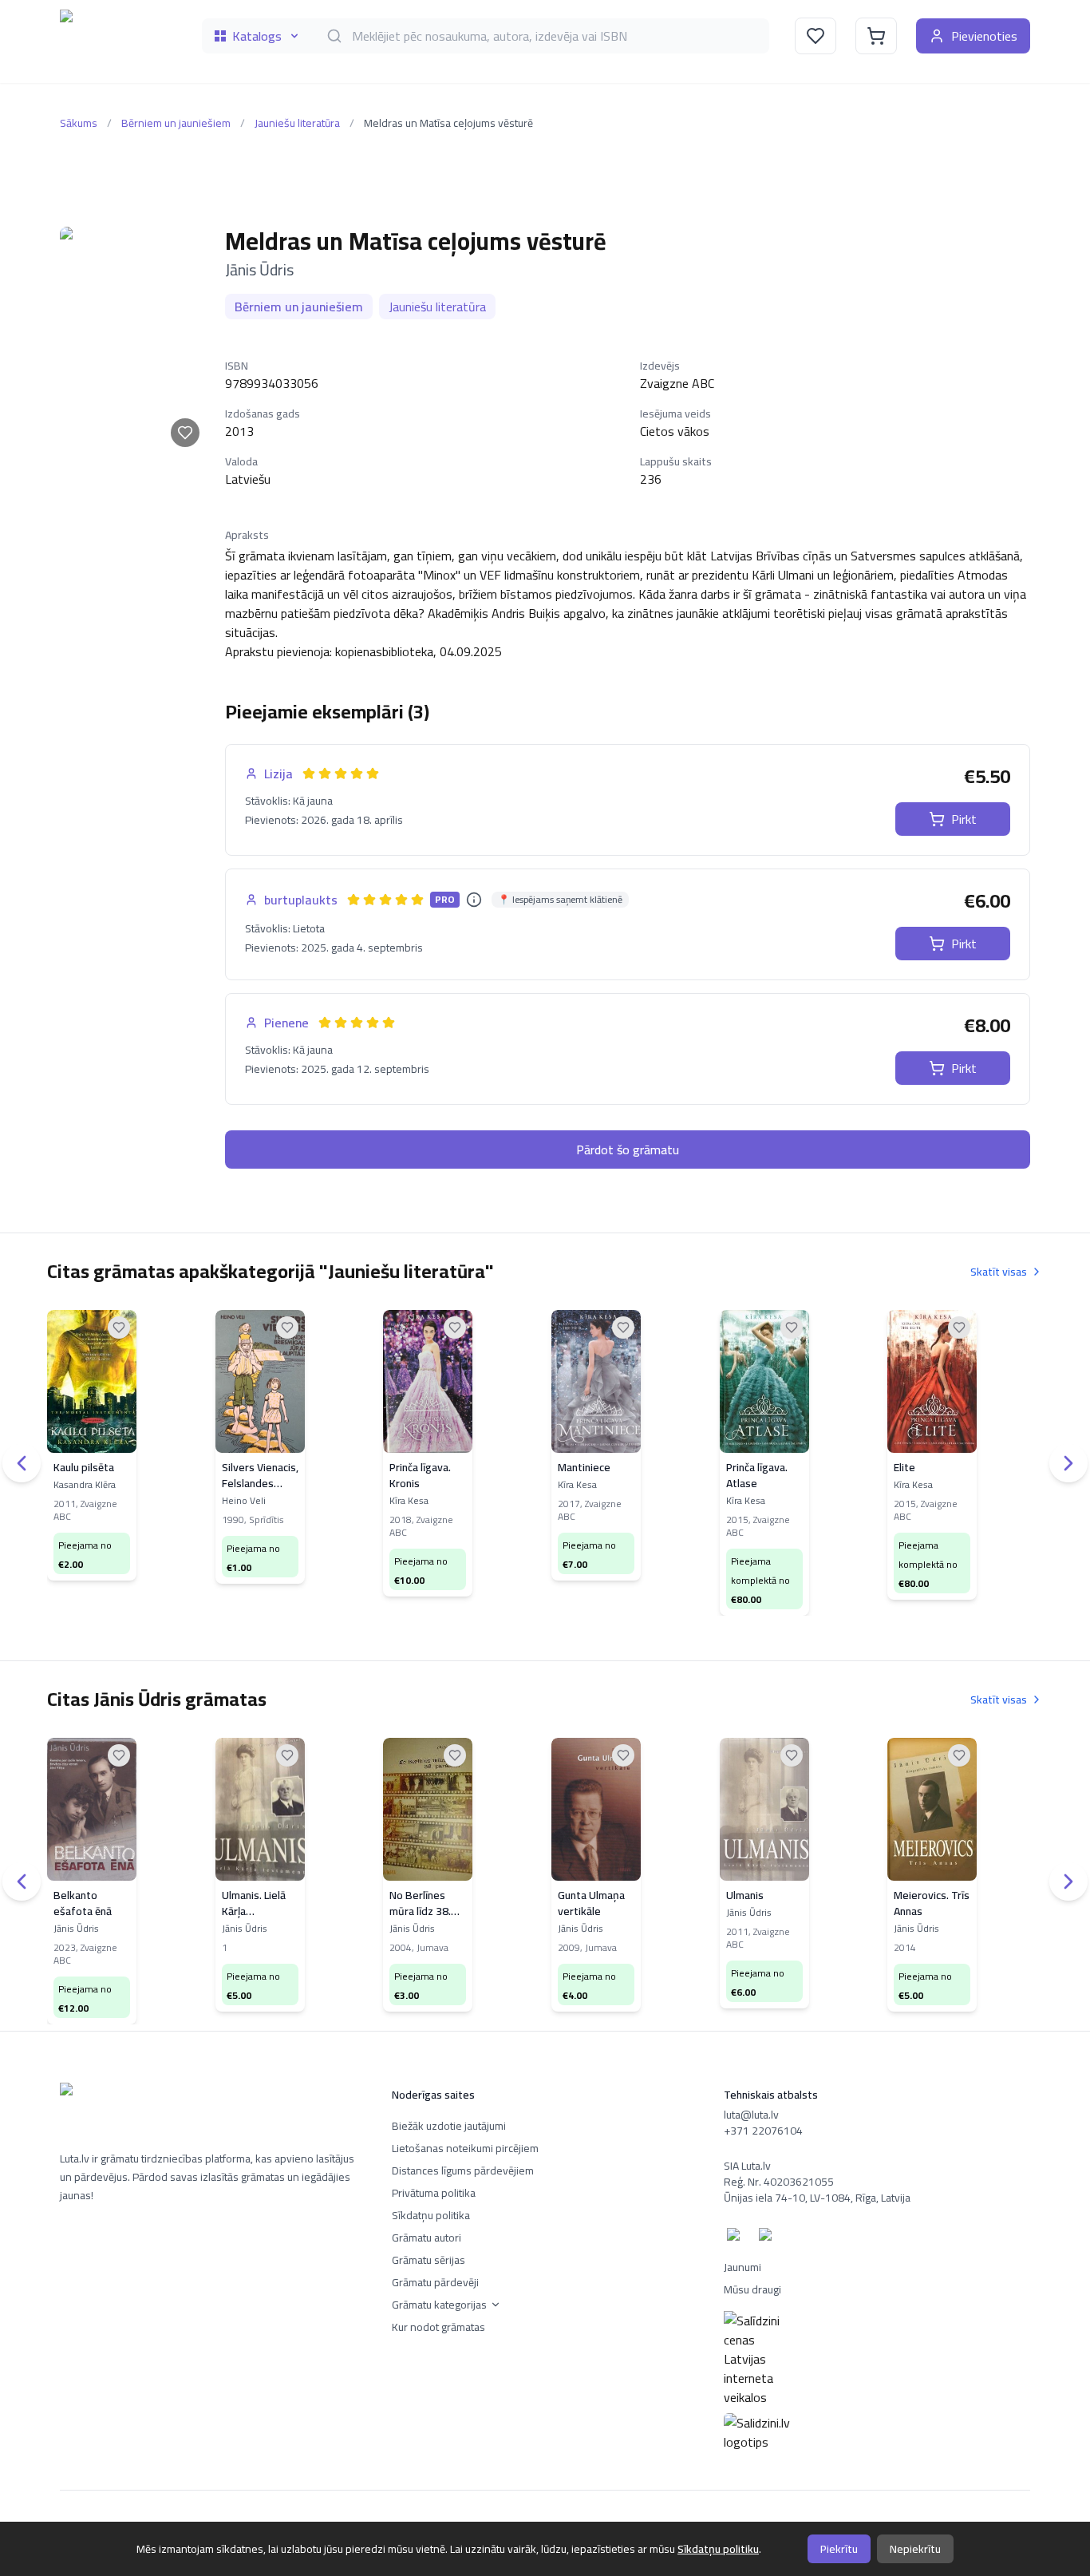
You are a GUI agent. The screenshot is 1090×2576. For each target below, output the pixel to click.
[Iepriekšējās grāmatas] (22, 1463)
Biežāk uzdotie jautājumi (449, 2126)
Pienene (286, 1023)
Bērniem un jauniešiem (176, 123)
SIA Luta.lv (747, 2166)
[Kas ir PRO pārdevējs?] (474, 900)
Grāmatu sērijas (428, 2260)
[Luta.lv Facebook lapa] (737, 2238)
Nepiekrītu (915, 2549)
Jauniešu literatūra (297, 123)
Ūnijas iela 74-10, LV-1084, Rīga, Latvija (817, 2198)
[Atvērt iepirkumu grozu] (876, 36)
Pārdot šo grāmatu (628, 1150)
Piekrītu (839, 2549)
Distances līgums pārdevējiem (463, 2170)
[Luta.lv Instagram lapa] (768, 2238)
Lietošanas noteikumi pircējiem (465, 2148)
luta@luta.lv (751, 2115)
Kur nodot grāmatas (438, 2327)
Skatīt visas (999, 1272)
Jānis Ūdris (259, 269)
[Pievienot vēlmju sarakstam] (185, 433)
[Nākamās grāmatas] (1068, 1463)
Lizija (278, 774)
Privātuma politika (434, 2193)
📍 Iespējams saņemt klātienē (560, 900)
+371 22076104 (763, 2131)
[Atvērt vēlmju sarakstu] (816, 36)
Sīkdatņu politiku (718, 2549)
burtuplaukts (301, 900)
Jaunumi (742, 2267)
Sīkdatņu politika (431, 2215)
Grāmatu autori (427, 2238)
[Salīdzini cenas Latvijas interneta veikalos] (877, 2359)
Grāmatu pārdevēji (435, 2282)
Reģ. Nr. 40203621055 (779, 2182)
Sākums (79, 123)
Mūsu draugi (752, 2289)
